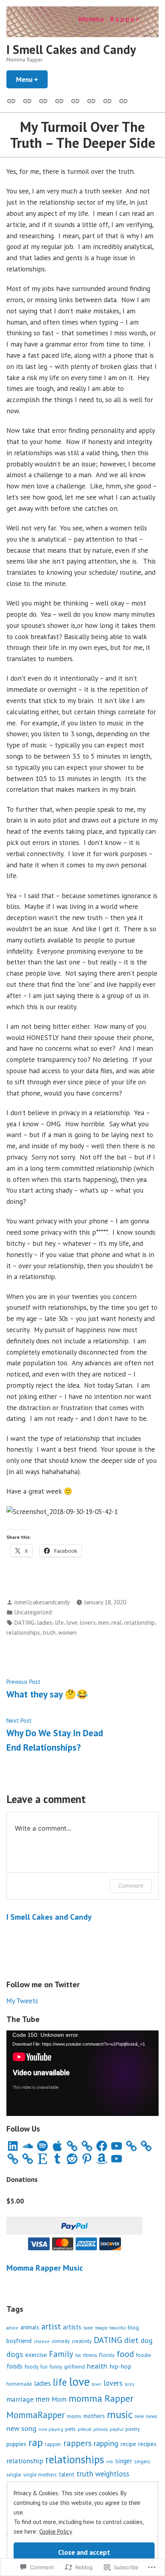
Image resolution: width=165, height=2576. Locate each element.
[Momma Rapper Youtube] (75, 100)
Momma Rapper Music (45, 2268)
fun (44, 2367)
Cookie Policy (56, 2531)
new (139, 2416)
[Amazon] (102, 2159)
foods (14, 2366)
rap (36, 2442)
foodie (144, 2355)
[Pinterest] (87, 2159)
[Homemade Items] (122, 100)
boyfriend (19, 2341)
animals (30, 2327)
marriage (20, 2399)
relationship (140, 1623)
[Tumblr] (57, 2159)
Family (61, 2354)
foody (31, 2367)
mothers (94, 2416)
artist (51, 2326)
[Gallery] (13, 100)
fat (78, 2355)
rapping (106, 2443)
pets (70, 2429)
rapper (53, 2444)
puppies (16, 2444)
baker (88, 2328)
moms (74, 2416)
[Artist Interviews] (107, 100)
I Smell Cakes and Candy (71, 49)
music (120, 2414)
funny (56, 2367)
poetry (133, 2429)
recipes (147, 2444)
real (117, 1623)
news (152, 2416)
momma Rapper (101, 2398)
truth (49, 1633)
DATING (24, 1623)
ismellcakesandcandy (42, 1602)
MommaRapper (36, 2415)
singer (124, 2461)
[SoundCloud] (28, 2146)
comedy (61, 2341)
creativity (82, 2341)
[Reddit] (72, 2159)
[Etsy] (42, 2159)
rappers (77, 2443)
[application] (82, 2073)
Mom (59, 2399)
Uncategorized (33, 1612)
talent (67, 2474)
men (104, 1623)
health (97, 2366)
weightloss (112, 2474)
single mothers (40, 2475)
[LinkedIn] (13, 2146)
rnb (110, 2461)
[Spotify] (42, 2146)
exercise (36, 2355)
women (67, 1633)
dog (147, 2340)
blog (133, 2327)
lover (97, 2384)
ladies (45, 1623)
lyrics (129, 2384)
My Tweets (22, 2001)
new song (21, 2428)
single (14, 2474)
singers (142, 2461)
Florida (107, 2355)
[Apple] (57, 2146)
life (59, 1623)
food (125, 2354)
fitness (90, 2355)
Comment (131, 1886)
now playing (51, 2429)
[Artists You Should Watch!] (91, 100)
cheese (42, 2341)
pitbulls (101, 2429)
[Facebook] (102, 2146)
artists (72, 2327)
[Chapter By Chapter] (59, 100)
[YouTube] (117, 2146)
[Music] (27, 100)
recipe (128, 2444)
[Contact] (43, 100)
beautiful (118, 2328)
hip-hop (120, 2366)
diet (131, 2340)
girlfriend (74, 2367)
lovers (88, 1623)
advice (12, 2328)
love (72, 1623)
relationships (23, 1633)
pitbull (85, 2429)
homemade (19, 2384)
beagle (101, 2328)
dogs (15, 2354)
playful (117, 2429)
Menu (32, 79)
